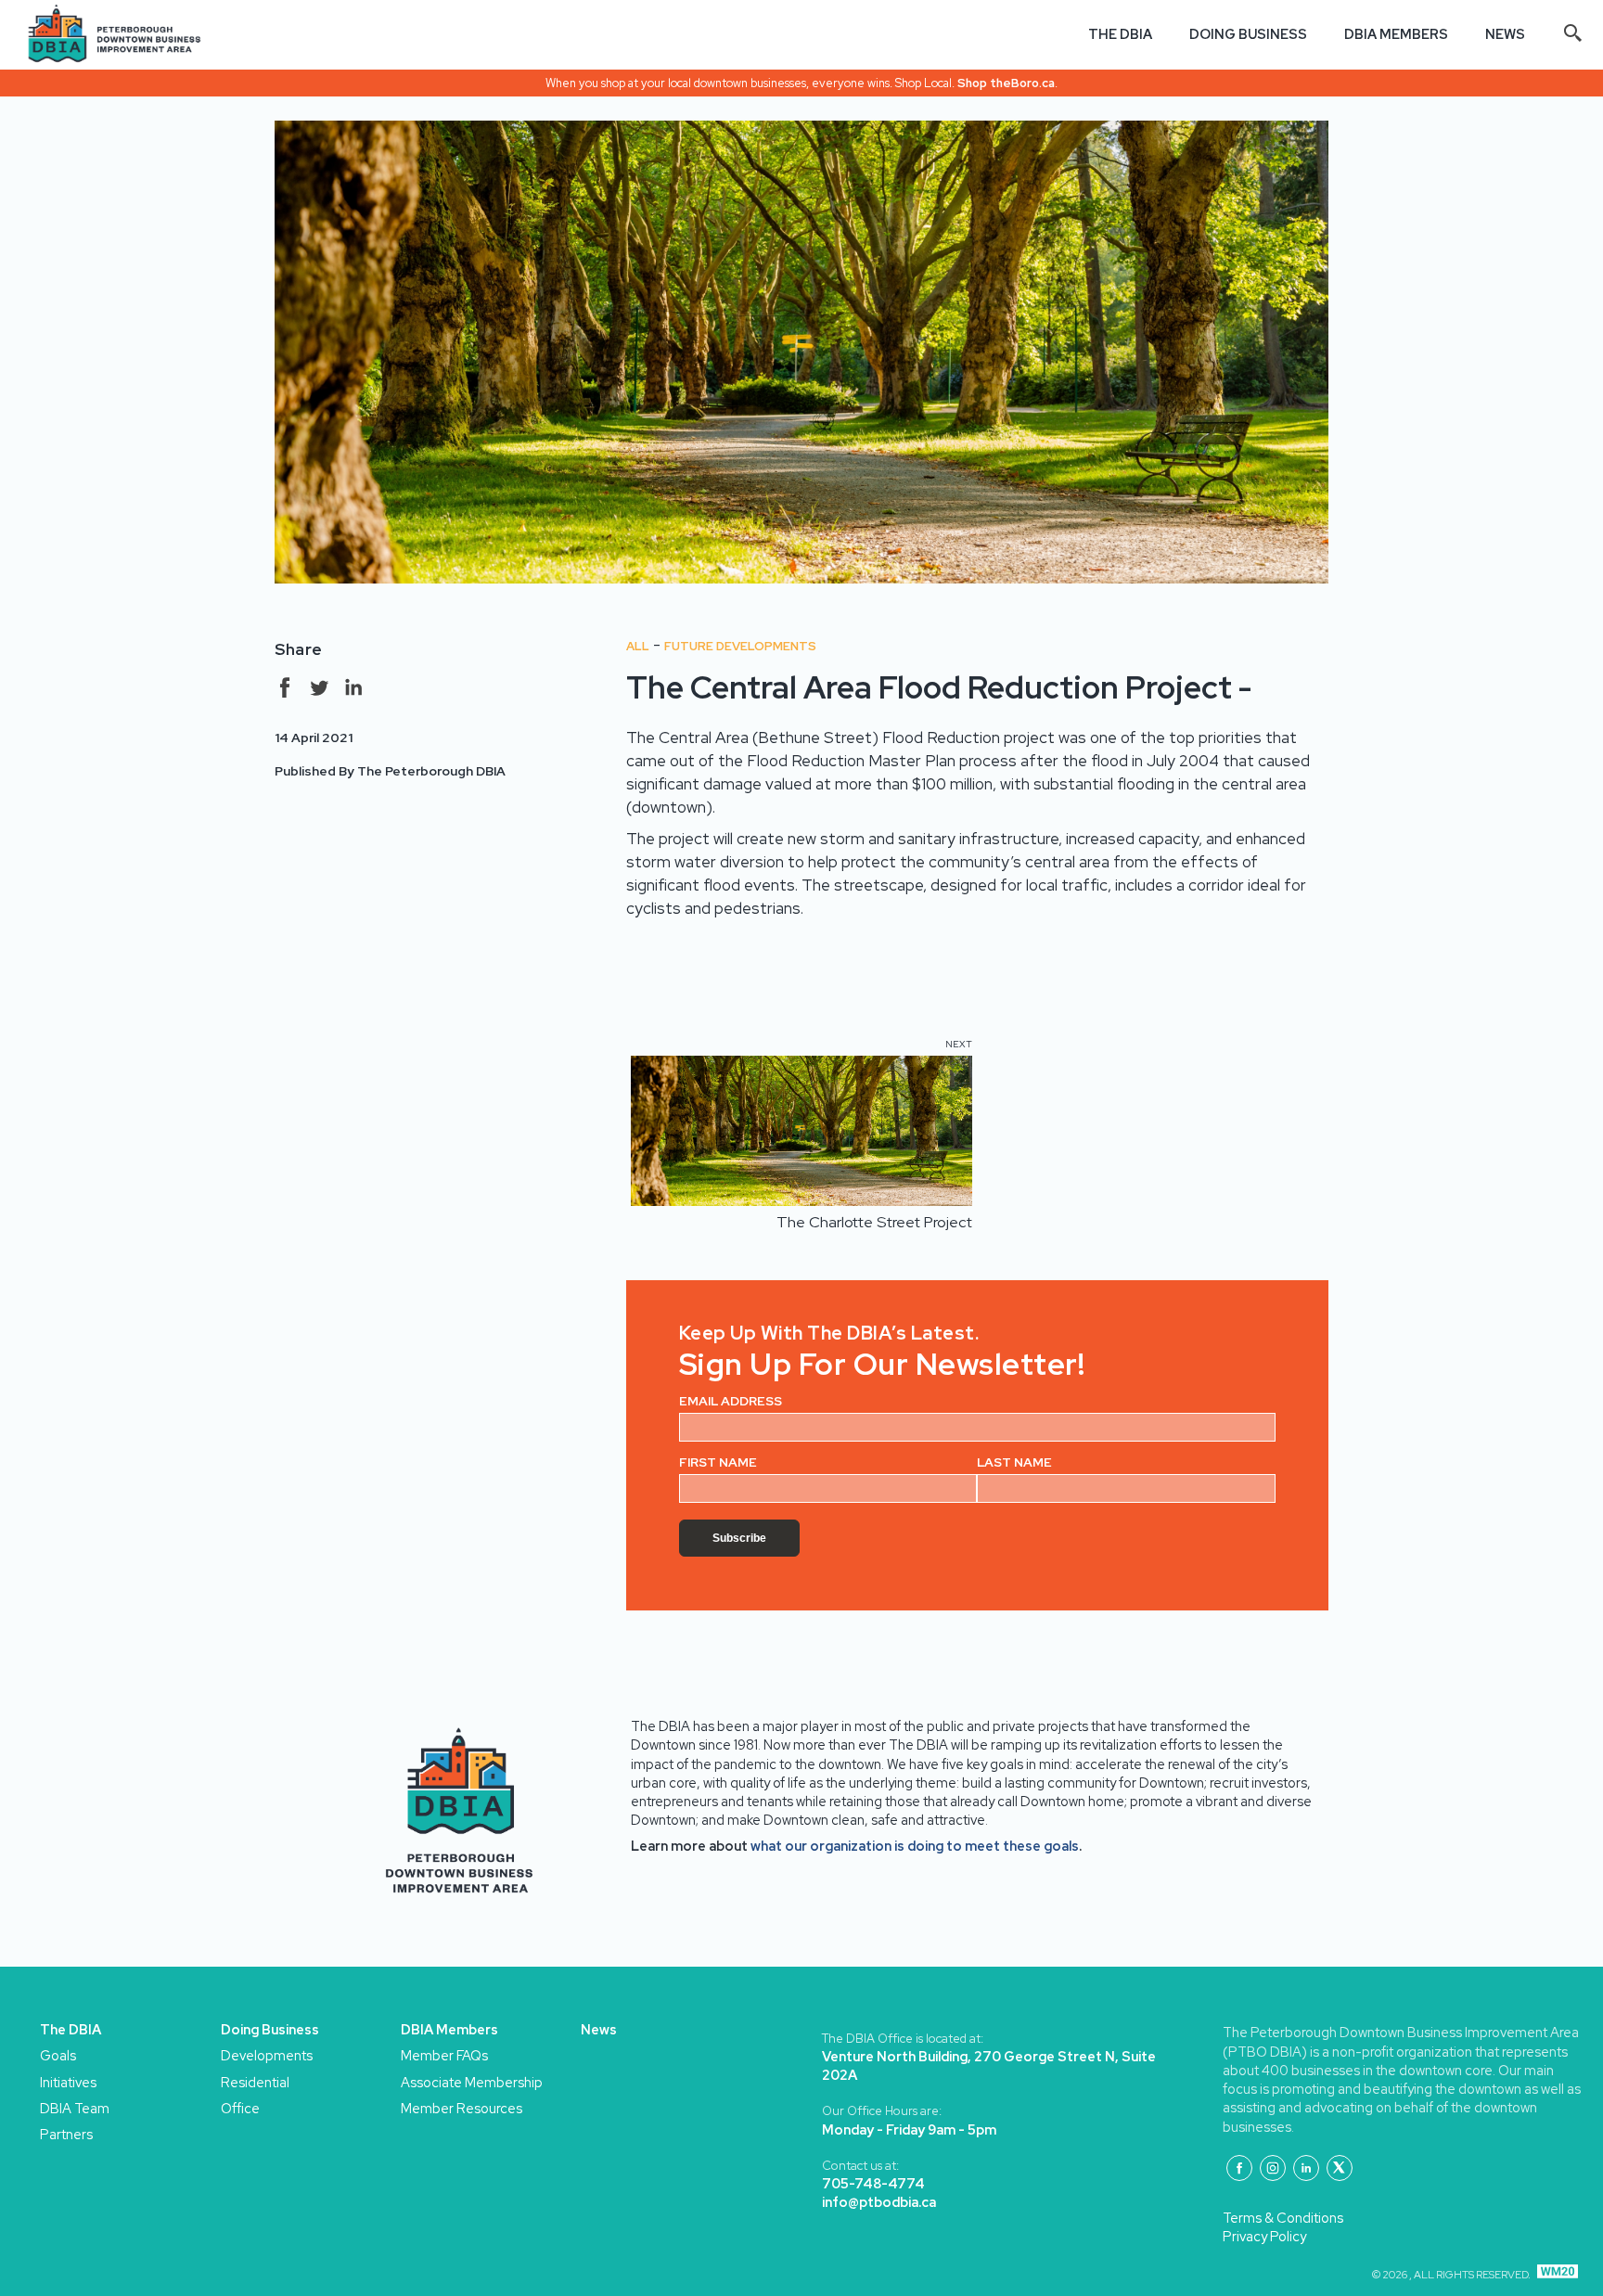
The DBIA (1120, 34)
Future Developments (740, 646)
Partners (63, 2134)
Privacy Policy (1264, 2236)
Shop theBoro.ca (1006, 83)
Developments (244, 2055)
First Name (718, 1462)
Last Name (1014, 1462)
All (638, 646)
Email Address (731, 1401)
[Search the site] (1573, 34)
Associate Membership (423, 2082)
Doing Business (1248, 34)
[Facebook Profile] (1239, 2168)
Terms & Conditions (1283, 2218)
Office (240, 2108)
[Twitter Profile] (1340, 2168)
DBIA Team (63, 2108)
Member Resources (423, 2108)
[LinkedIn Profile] (1306, 2168)
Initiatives (63, 2082)
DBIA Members (1396, 34)
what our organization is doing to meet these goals (915, 1846)
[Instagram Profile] (1273, 2168)
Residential (244, 2082)
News (1505, 34)
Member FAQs (423, 2055)
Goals (58, 2055)
